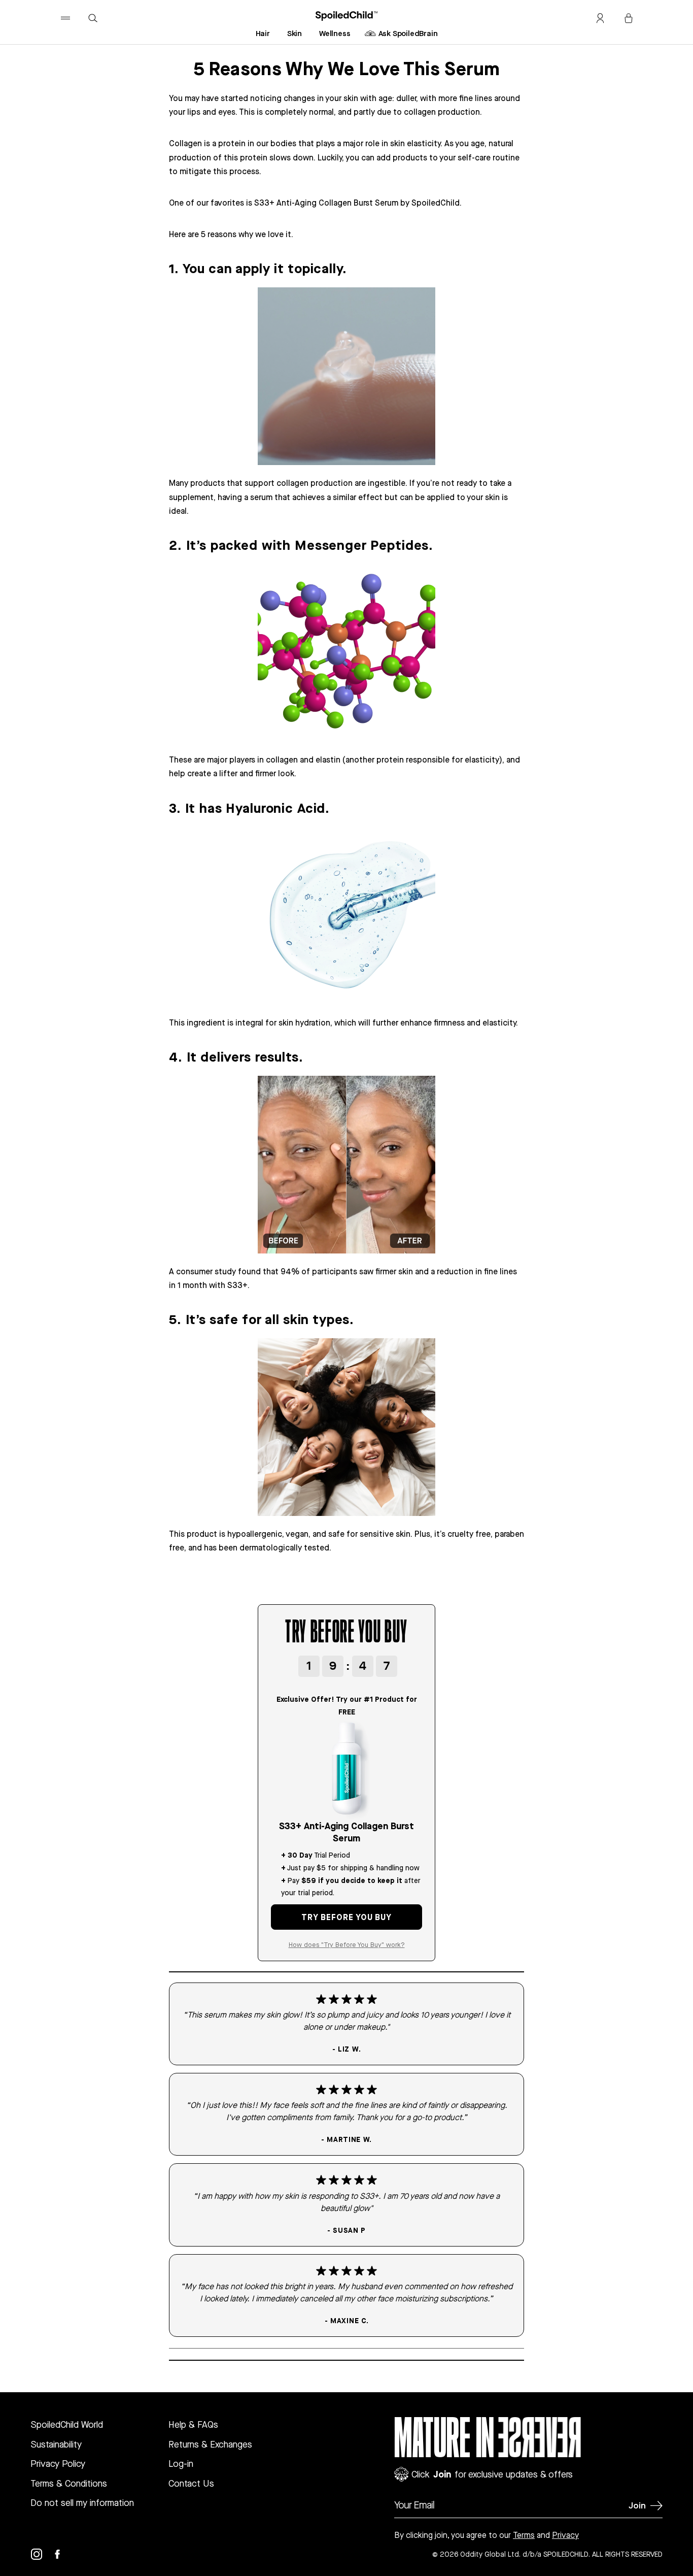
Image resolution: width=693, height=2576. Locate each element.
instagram (43, 2554)
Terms (524, 2535)
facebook (63, 2554)
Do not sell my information (82, 2503)
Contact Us (191, 2483)
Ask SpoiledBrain (408, 33)
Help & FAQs (193, 2424)
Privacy (565, 2535)
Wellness (335, 33)
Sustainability (56, 2444)
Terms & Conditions (69, 2483)
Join (637, 2505)
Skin (294, 33)
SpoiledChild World (67, 2424)
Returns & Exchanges (210, 2444)
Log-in (181, 2464)
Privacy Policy (58, 2464)
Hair (263, 33)
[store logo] (347, 16)
